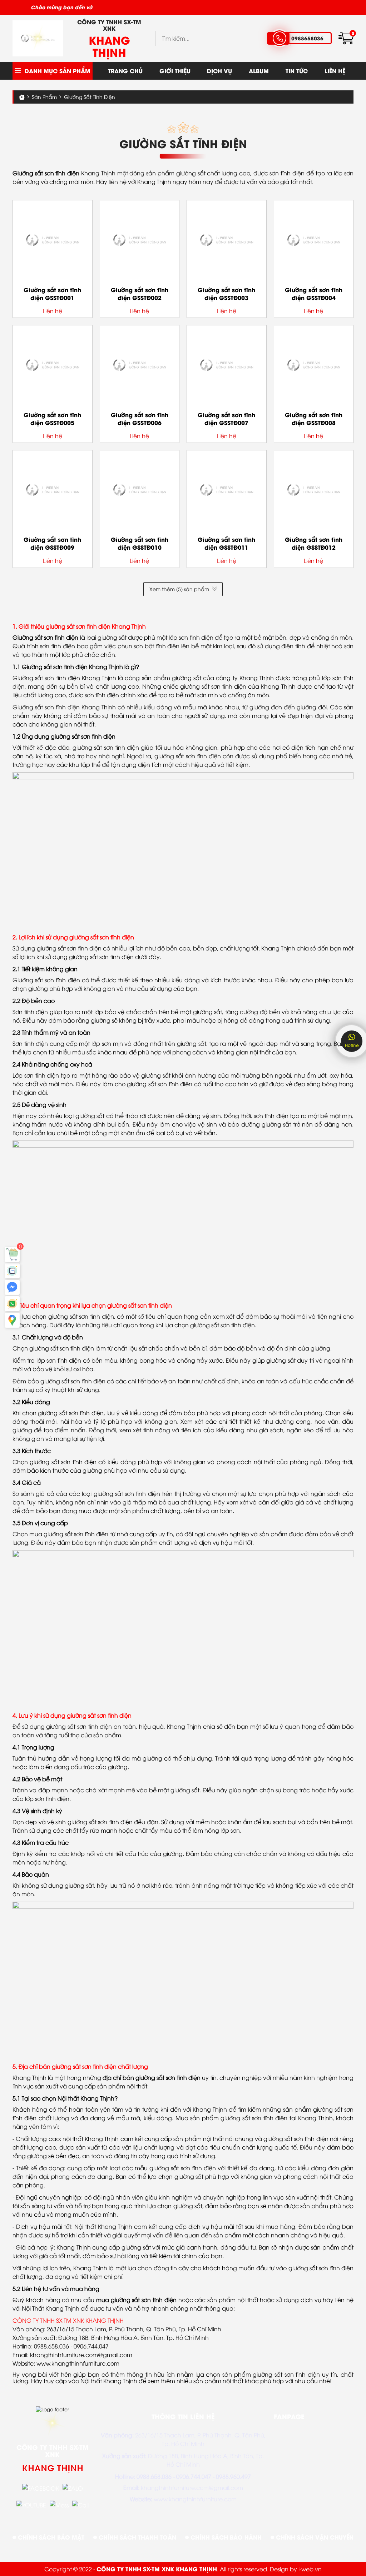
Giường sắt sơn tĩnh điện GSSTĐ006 (140, 418)
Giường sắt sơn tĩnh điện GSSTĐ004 (314, 293)
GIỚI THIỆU (175, 71)
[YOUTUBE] (31, 2505)
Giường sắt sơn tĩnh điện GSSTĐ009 (52, 543)
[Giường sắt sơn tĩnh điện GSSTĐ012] (314, 490)
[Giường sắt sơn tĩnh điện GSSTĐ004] (314, 240)
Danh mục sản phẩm (58, 71)
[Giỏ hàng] (12, 1254)
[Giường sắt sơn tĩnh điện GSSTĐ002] (140, 240)
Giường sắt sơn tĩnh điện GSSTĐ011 (226, 543)
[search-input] (212, 38)
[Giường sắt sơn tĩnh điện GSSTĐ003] (227, 240)
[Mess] (59, 2505)
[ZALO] (73, 2488)
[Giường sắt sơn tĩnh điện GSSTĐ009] (53, 490)
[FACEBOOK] (41, 2488)
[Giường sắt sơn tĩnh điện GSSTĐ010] (140, 490)
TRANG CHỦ (125, 71)
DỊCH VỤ (219, 71)
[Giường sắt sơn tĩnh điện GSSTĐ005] (53, 365)
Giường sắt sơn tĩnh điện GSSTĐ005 (52, 418)
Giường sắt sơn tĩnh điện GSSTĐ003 (226, 293)
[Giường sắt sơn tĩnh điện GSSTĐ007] (227, 365)
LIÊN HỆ (335, 71)
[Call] (80, 2505)
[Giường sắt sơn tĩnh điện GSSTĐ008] (314, 365)
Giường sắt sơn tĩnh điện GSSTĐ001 (52, 293)
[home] (38, 39)
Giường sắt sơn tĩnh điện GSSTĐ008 (314, 418)
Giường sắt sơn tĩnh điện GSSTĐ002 (140, 293)
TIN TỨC (297, 71)
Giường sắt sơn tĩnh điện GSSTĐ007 (226, 418)
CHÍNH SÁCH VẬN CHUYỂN (314, 2537)
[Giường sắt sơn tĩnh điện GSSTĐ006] (140, 365)
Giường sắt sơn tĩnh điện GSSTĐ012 (314, 543)
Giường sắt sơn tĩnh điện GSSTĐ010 (140, 543)
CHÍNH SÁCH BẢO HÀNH (225, 2537)
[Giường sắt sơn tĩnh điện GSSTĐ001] (53, 240)
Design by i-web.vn (296, 2569)
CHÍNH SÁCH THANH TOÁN (137, 2537)
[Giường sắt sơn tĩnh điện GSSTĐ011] (227, 490)
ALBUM (259, 71)
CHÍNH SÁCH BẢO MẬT (50, 2537)
